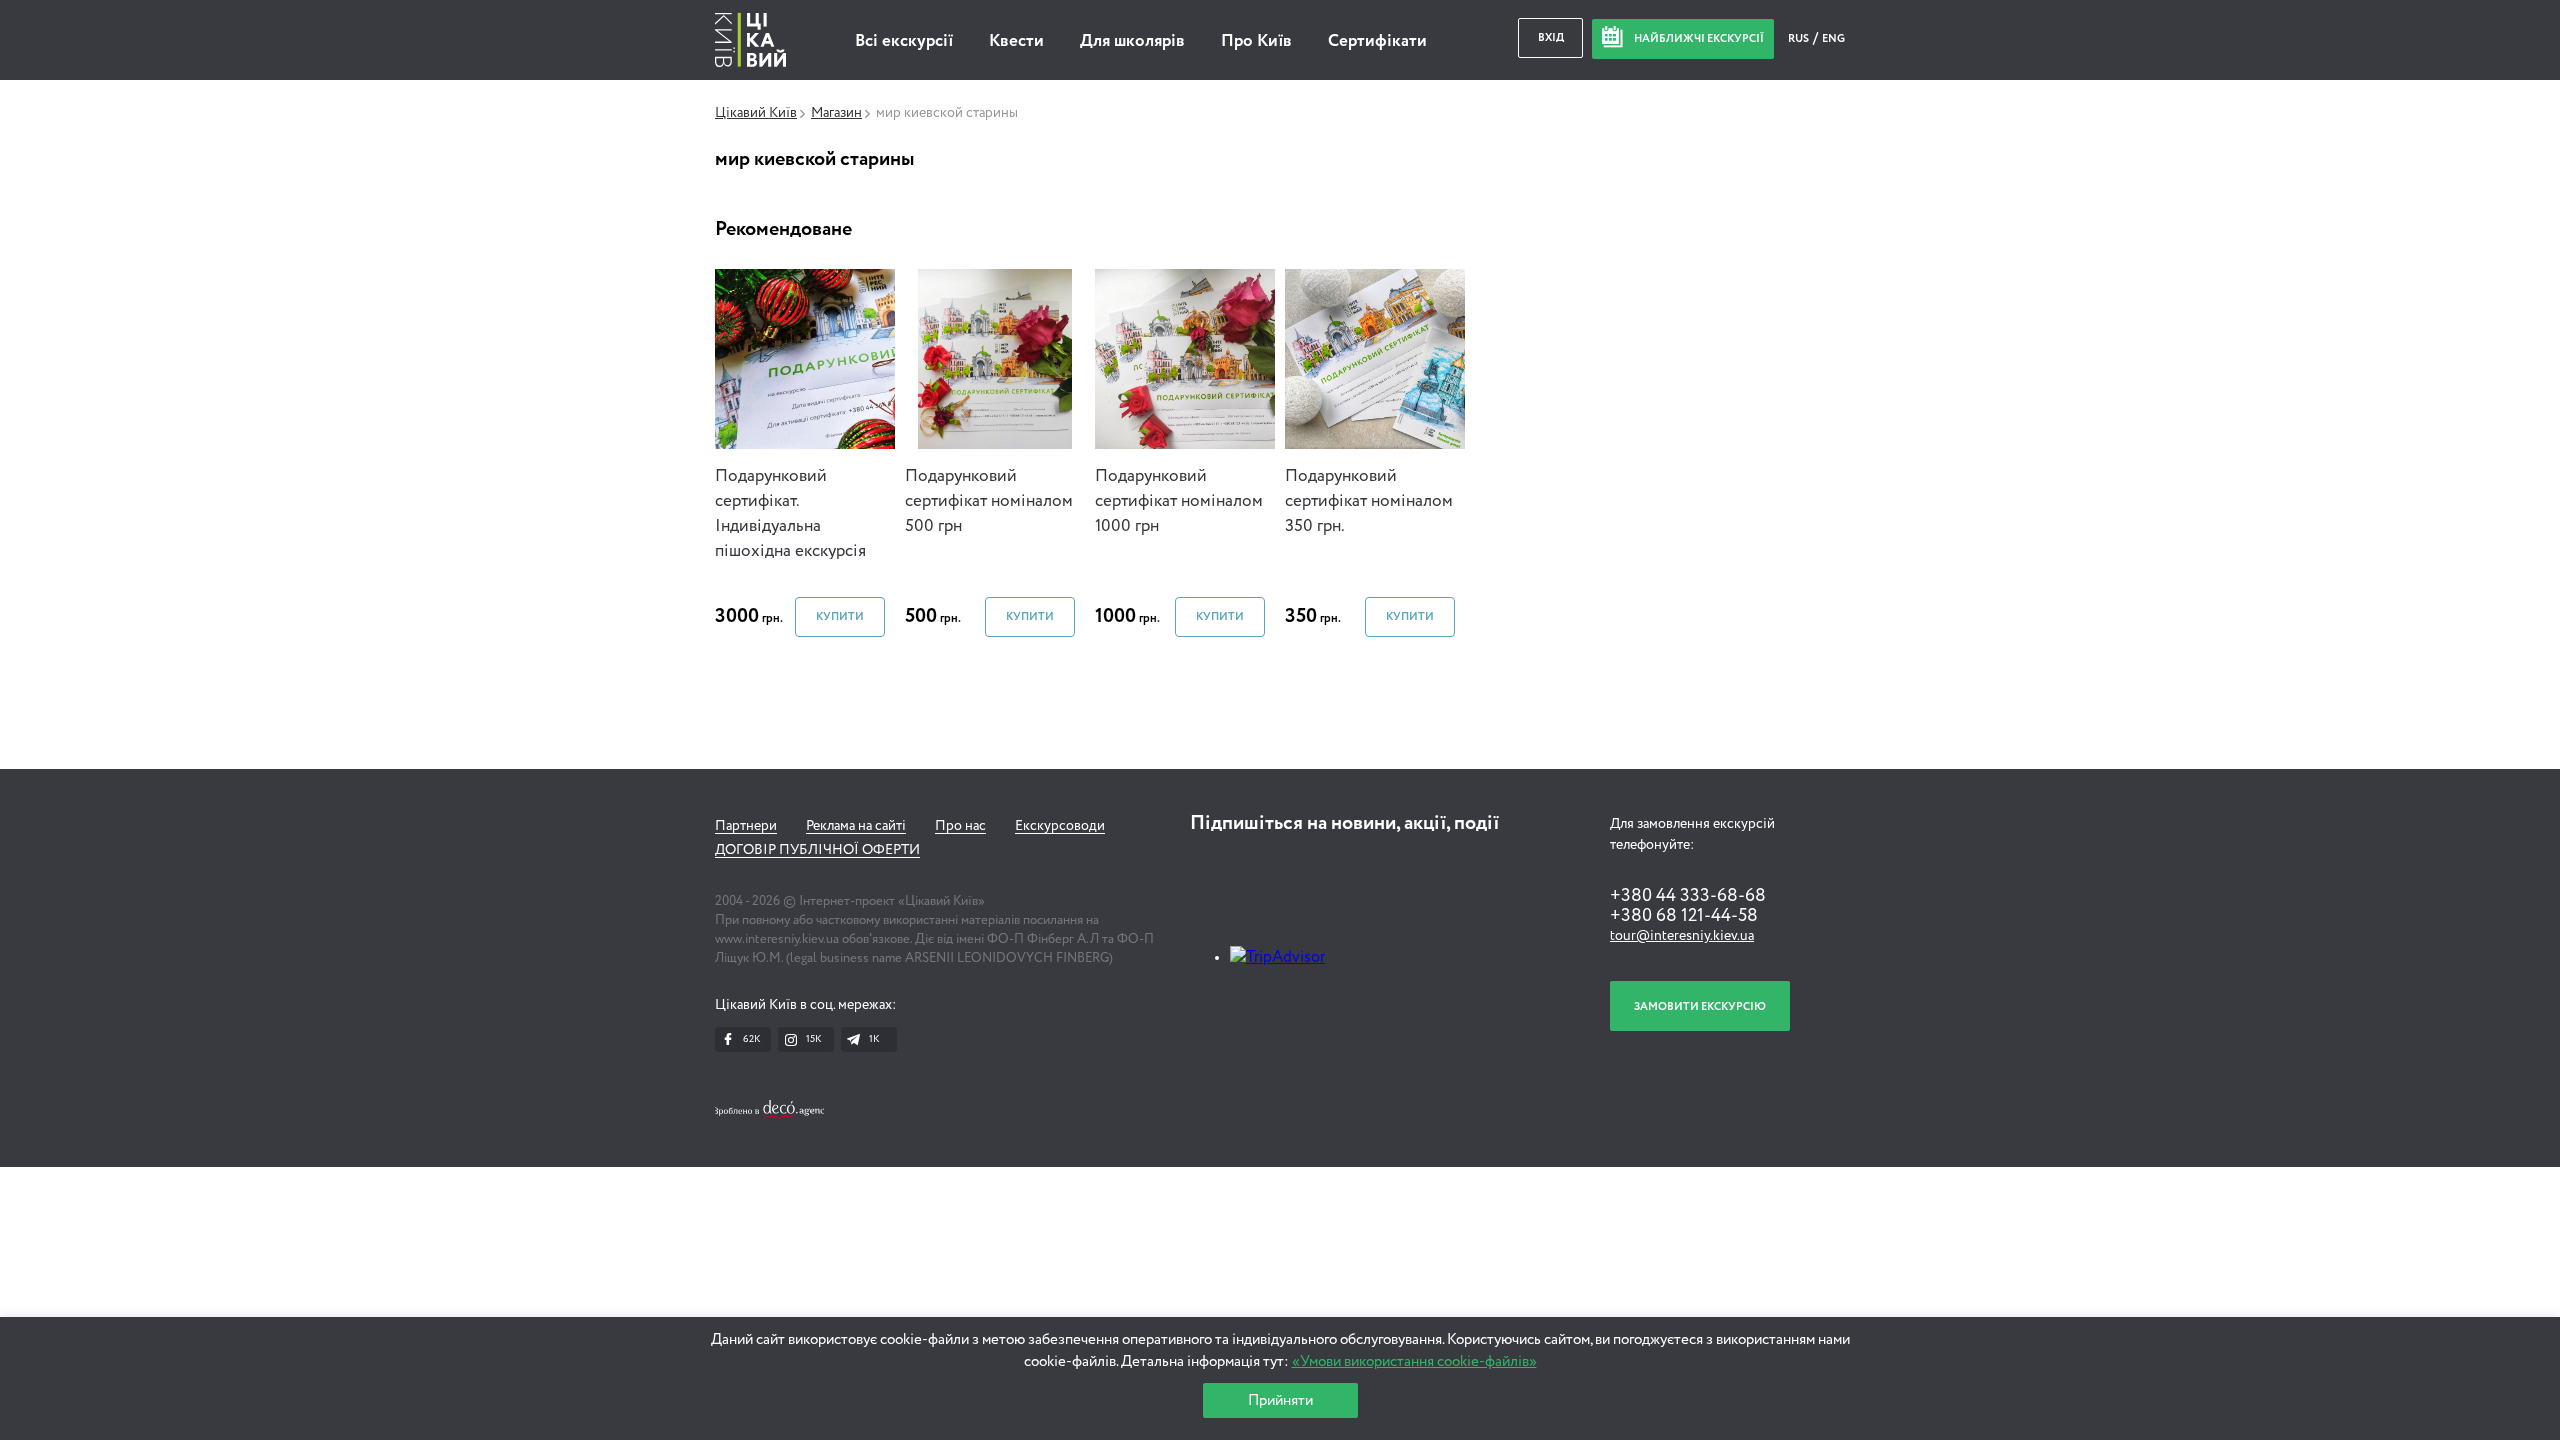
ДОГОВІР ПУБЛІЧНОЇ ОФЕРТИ (817, 850)
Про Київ (1256, 41)
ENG (1833, 38)
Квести (1016, 41)
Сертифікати (1377, 41)
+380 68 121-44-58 (1684, 916)
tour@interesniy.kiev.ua (1682, 936)
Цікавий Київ (756, 113)
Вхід (1551, 37)
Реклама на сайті (856, 826)
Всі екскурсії (904, 41)
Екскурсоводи (1060, 826)
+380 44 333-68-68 (1688, 896)
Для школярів (1132, 41)
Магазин (836, 113)
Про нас (960, 826)
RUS (1799, 38)
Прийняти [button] (1280, 1400)
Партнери (746, 826)
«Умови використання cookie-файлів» (1414, 1361)
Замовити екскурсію (1700, 1006)
